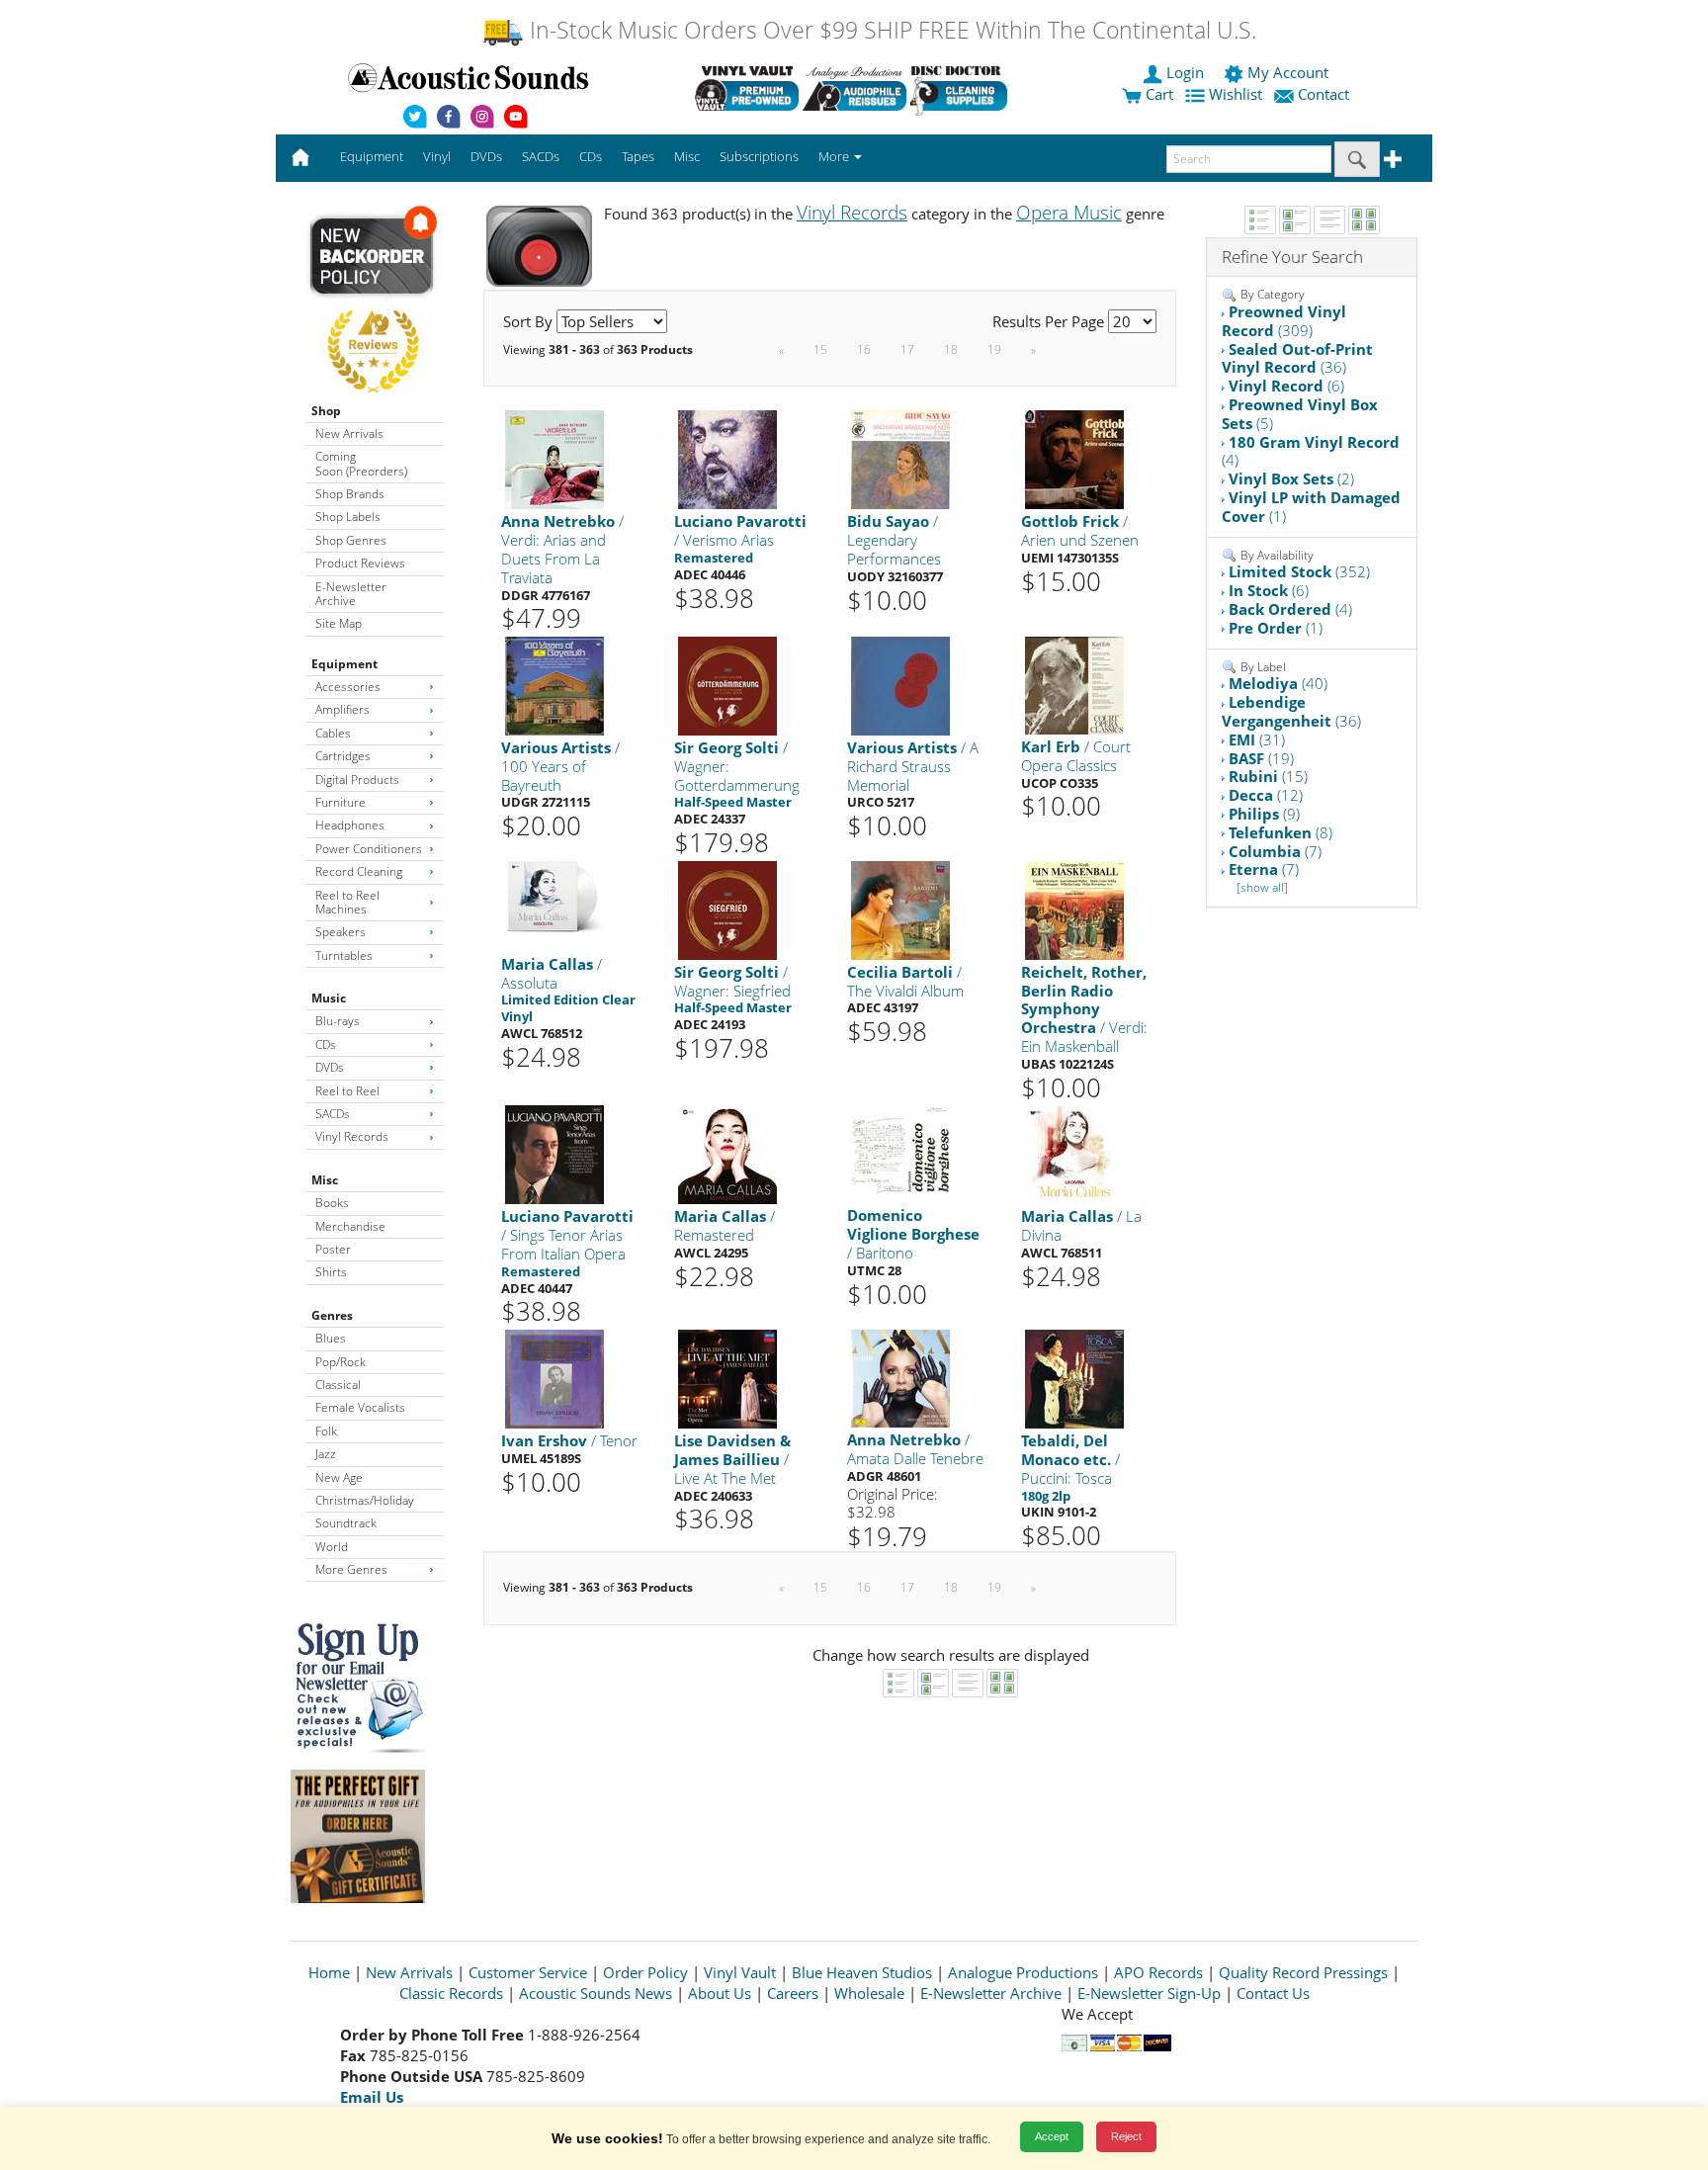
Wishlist (1236, 94)
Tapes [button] (638, 156)
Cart (1157, 94)
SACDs (333, 1114)
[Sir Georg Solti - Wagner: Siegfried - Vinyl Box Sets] (727, 909)
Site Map (339, 623)
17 (907, 349)
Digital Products (357, 780)
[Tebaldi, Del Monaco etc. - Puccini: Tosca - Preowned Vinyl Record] (1074, 1378)
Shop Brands (350, 494)
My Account (1288, 72)
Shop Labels (348, 517)
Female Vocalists (360, 1407)
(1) (1311, 507)
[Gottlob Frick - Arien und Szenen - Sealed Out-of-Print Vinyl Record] (1074, 459)
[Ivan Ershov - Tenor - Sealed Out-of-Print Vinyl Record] (555, 1378)
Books (332, 1203)
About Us (720, 1993)
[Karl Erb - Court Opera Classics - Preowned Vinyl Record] (1074, 685)
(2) (1291, 478)
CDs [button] (591, 156)
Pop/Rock (341, 1362)
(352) (1299, 571)
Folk (326, 1431)
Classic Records (451, 1993)
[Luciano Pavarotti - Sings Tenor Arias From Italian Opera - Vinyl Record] (555, 1154)
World (332, 1547)
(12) (1266, 795)
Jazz (326, 1454)
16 (864, 349)
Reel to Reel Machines (347, 902)
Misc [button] (687, 156)
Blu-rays (338, 1021)
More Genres (351, 1569)
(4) (1311, 451)
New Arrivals (349, 434)
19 (994, 349)
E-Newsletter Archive (351, 594)
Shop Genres (351, 540)
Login (1185, 72)
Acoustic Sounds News (596, 1993)
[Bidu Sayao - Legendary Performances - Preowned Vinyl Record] (900, 459)
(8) (1281, 832)
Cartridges (343, 756)
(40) (1278, 683)
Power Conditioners (369, 849)
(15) (1268, 776)
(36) (1297, 358)
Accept (1052, 2136)
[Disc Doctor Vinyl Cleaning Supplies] (962, 88)
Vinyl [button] (437, 156)
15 (820, 349)
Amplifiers (342, 709)
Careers (793, 1993)
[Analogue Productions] (854, 88)
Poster (333, 1249)
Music (329, 998)
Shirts (331, 1272)
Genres (332, 1315)
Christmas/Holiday (365, 1500)
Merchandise (350, 1226)
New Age (339, 1477)
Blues (331, 1338)
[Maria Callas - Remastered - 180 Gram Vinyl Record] (727, 1154)
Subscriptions (759, 156)
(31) (1257, 739)
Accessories (348, 687)
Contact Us (1273, 1993)
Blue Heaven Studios (862, 1972)
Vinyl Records (352, 1136)
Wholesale (869, 1993)
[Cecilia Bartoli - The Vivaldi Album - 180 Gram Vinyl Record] (900, 909)
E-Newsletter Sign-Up (1149, 1993)
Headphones (350, 825)
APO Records (1158, 1972)
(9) (1264, 814)
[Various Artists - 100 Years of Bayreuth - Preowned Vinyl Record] (555, 685)
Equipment (344, 664)
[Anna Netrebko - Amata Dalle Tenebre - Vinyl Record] (900, 1378)
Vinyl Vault (740, 1972)
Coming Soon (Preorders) (361, 463)
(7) (1275, 851)
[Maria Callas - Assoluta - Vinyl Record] (555, 896)
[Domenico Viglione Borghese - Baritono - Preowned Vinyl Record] (900, 1153)
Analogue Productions (1023, 1972)
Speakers (341, 932)
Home (329, 1972)
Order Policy (645, 1972)
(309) (1284, 321)
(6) (1286, 386)
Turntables (344, 955)
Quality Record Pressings (1303, 1972)
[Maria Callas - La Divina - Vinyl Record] (1074, 1154)
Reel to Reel (347, 1091)
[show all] (1262, 887)
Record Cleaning (359, 871)
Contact (1324, 94)
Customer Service (528, 1972)
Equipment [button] (372, 156)
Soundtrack (346, 1523)
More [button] (835, 156)
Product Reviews (360, 563)
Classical (338, 1385)
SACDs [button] (541, 156)
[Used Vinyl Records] (747, 88)
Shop (326, 411)
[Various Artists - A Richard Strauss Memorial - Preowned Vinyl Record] (900, 685)
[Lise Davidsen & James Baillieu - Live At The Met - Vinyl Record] (727, 1378)
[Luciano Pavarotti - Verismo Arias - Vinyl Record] (727, 459)
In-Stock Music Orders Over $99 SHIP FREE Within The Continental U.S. (890, 30)
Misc (325, 1180)
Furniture (341, 802)
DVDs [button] (486, 156)
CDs (326, 1044)
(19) (1261, 758)
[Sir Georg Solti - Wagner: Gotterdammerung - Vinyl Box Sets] (727, 685)
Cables (333, 733)
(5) (1300, 414)
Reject (1126, 2136)
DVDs (330, 1067)
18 (951, 349)
